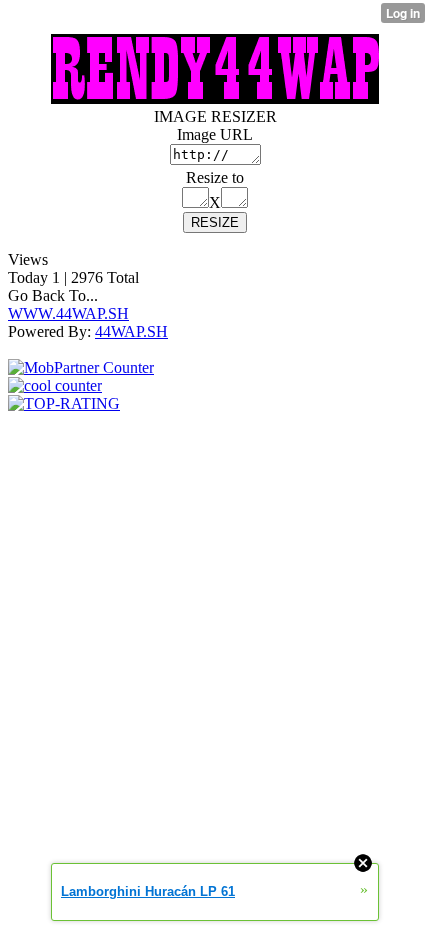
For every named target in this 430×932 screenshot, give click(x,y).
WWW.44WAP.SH (68, 313)
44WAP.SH (131, 331)
